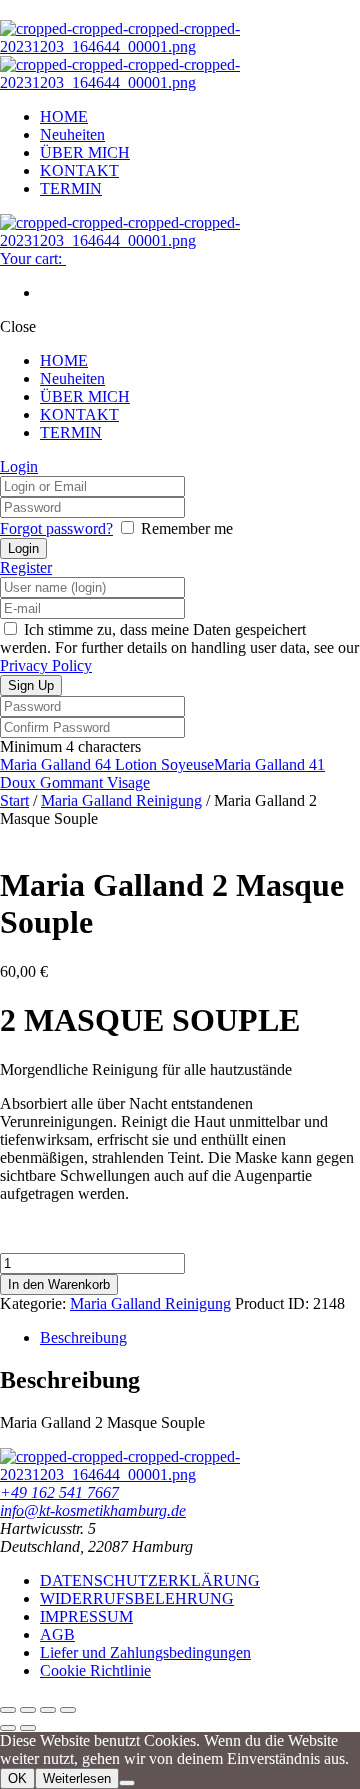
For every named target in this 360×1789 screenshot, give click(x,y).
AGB (57, 1634)
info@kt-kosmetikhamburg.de (93, 1510)
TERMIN (71, 188)
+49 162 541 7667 (59, 1492)
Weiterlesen (77, 1778)
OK (17, 1778)
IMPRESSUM (86, 1616)
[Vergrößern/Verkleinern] (8, 1710)
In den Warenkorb (59, 1284)
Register (26, 567)
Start (14, 800)
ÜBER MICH (85, 152)
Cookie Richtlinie (95, 1670)
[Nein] (127, 1783)
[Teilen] (48, 1710)
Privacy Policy (46, 665)
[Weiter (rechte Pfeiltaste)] (28, 1728)
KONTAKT (79, 170)
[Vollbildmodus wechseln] (28, 1710)
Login (19, 466)
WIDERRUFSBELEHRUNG (137, 1598)
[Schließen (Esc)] (68, 1710)
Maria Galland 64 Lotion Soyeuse (107, 764)
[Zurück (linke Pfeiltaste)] (8, 1728)
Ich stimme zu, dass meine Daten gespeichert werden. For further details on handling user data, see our (179, 647)
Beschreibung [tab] (83, 1337)
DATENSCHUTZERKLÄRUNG (150, 1580)
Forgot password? (56, 528)
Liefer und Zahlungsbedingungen (145, 1652)
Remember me (187, 528)
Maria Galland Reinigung (121, 800)
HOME (64, 116)
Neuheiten (72, 134)
